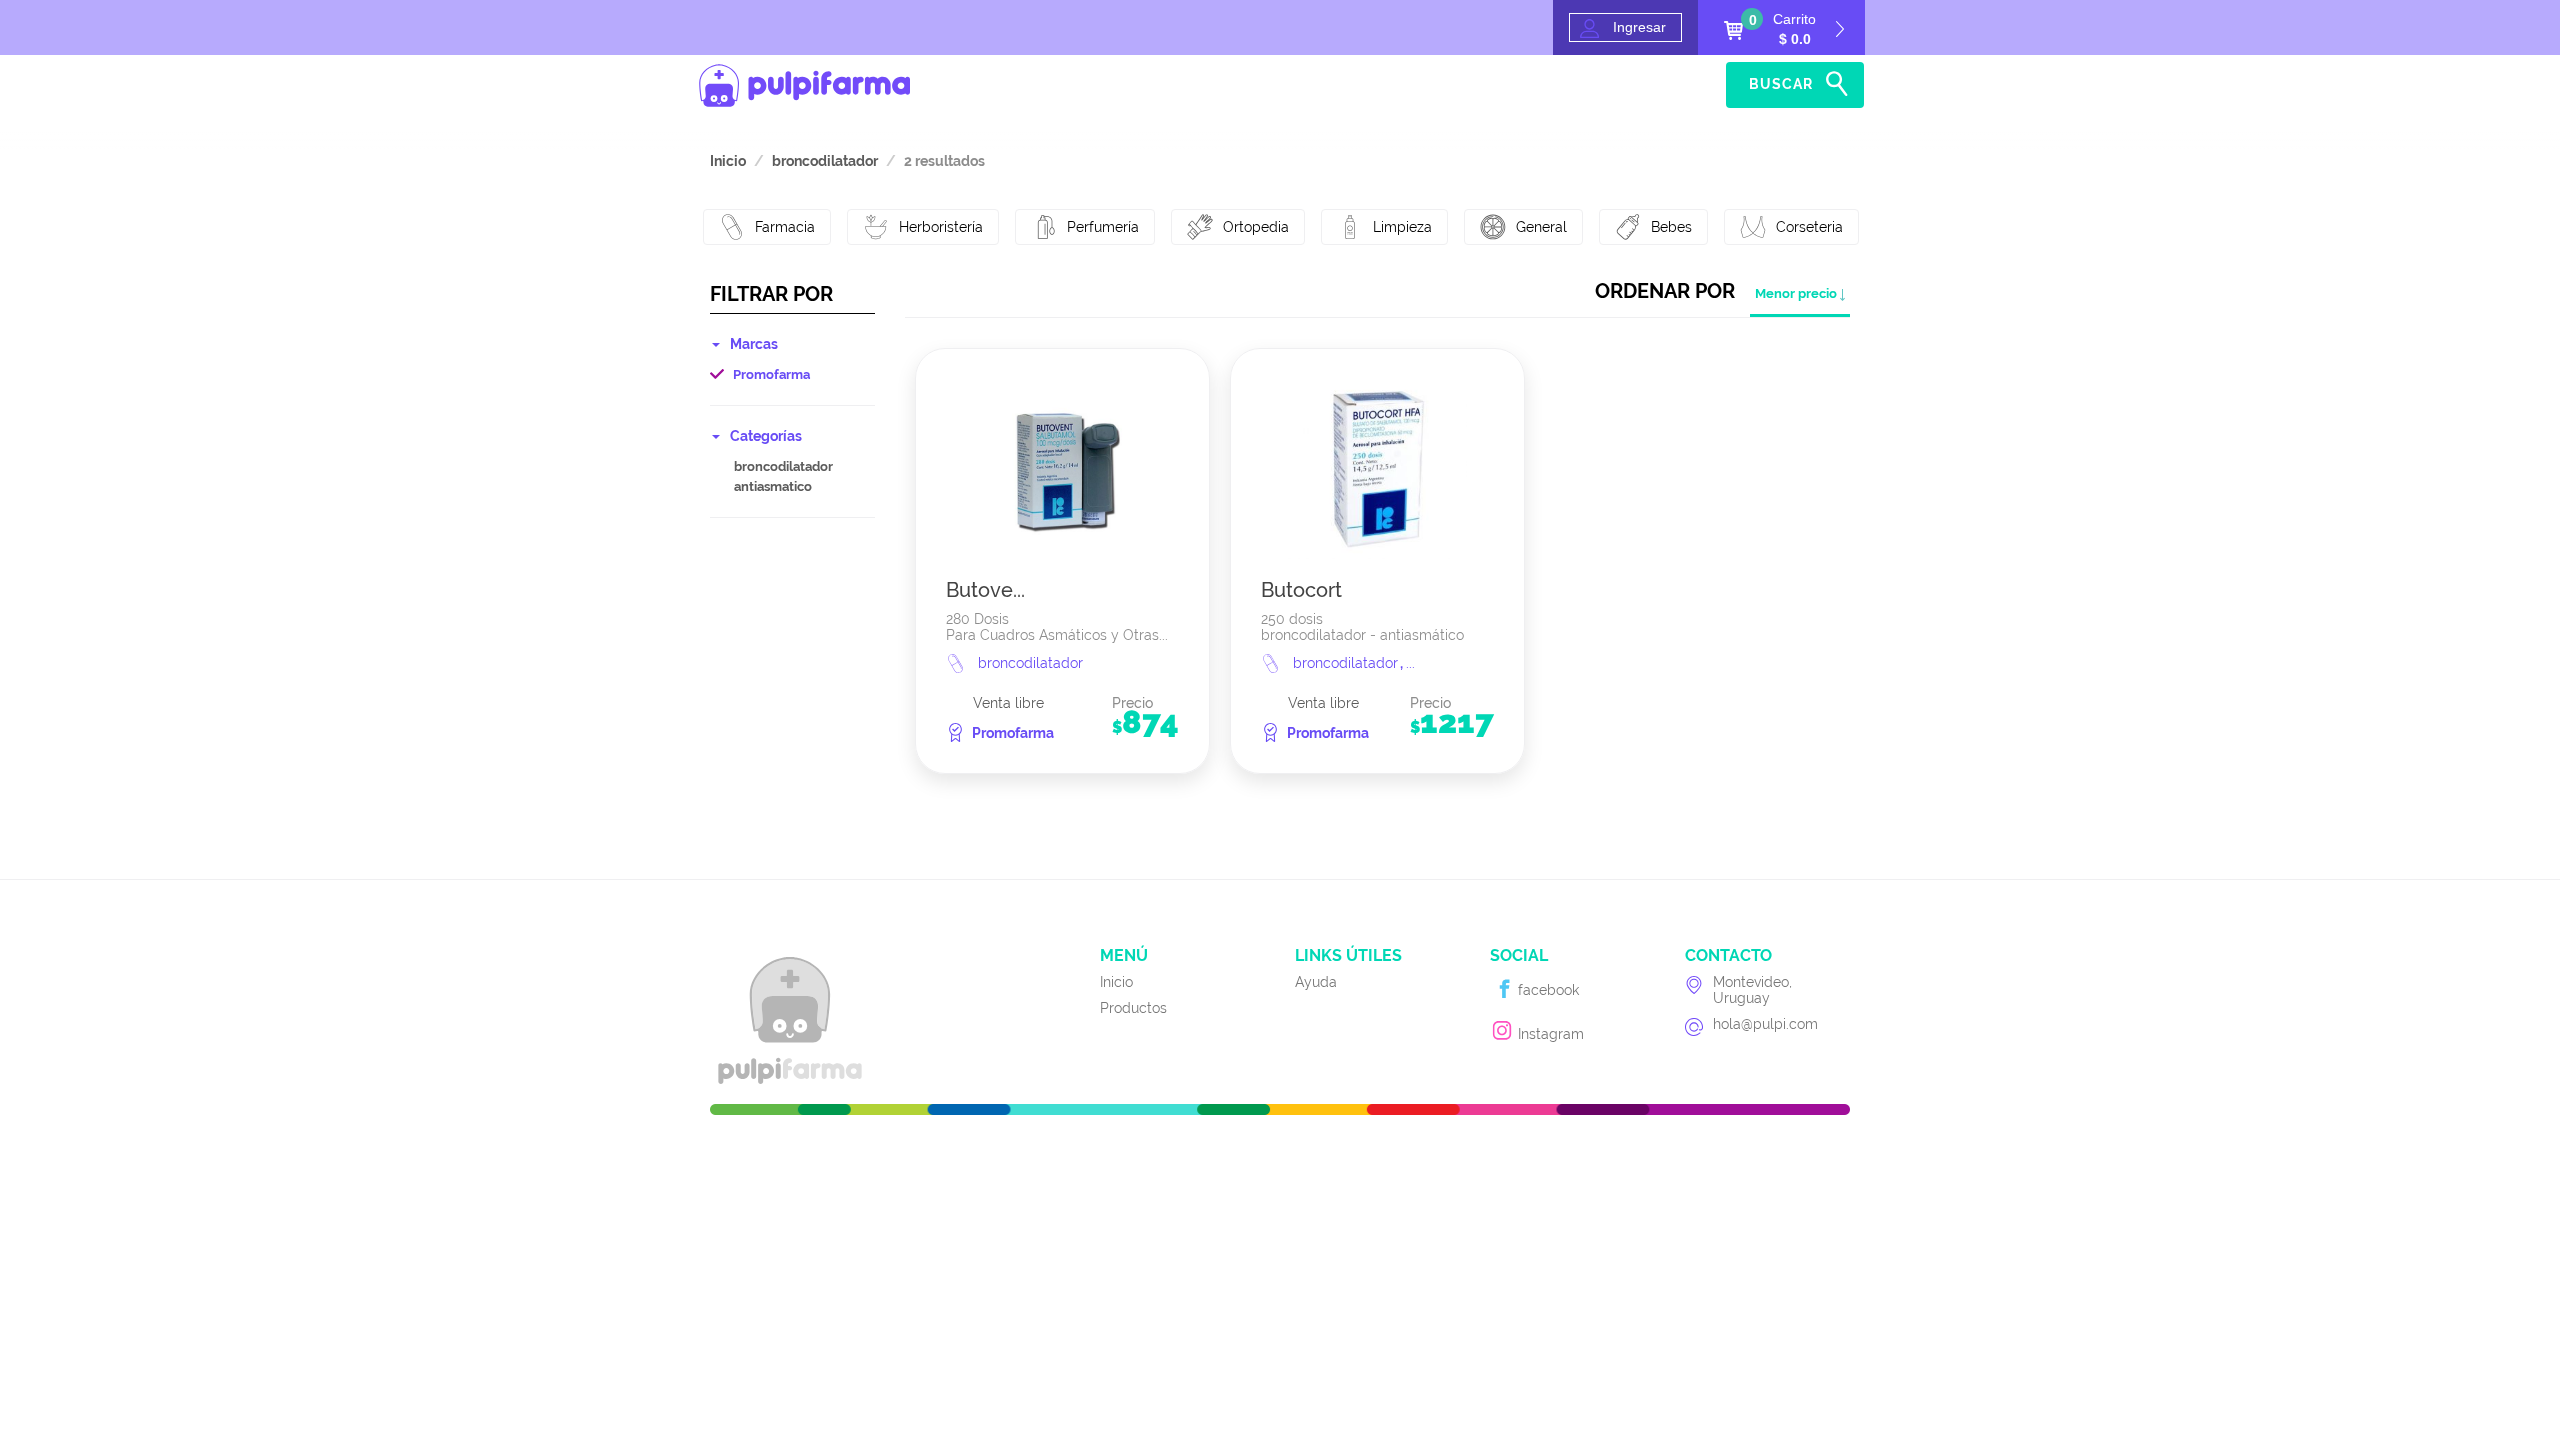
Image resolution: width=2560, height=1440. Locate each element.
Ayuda (1684, 85)
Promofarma (771, 374)
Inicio (1606, 85)
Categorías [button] (766, 436)
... (1410, 663)
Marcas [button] (754, 344)
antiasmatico (773, 486)
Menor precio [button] (1796, 293)
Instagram (1549, 1034)
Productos (1133, 1008)
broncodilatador (783, 466)
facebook (1546, 990)
